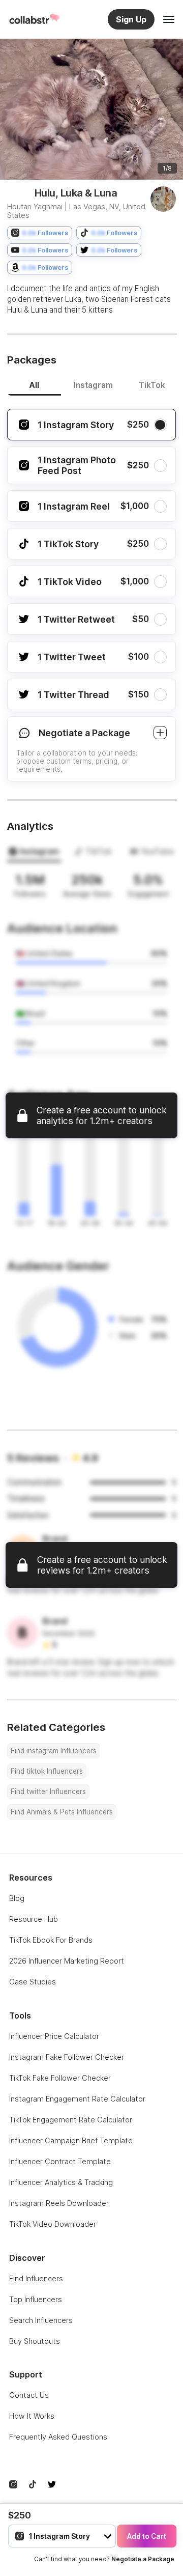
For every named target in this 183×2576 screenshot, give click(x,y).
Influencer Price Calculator (54, 2036)
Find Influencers (36, 2278)
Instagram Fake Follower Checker (67, 2057)
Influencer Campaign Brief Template (71, 2140)
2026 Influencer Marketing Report (67, 1961)
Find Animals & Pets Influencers (62, 1812)
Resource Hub (34, 1919)
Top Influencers (36, 2299)
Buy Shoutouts (35, 2341)
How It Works (32, 2416)
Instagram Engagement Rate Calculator (77, 2099)
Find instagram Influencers (54, 1751)
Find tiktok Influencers (47, 1771)
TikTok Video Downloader (53, 2224)
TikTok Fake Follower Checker (60, 2078)
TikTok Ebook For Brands (51, 1940)
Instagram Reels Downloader (59, 2203)
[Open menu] (169, 19)
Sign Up (131, 19)
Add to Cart (147, 2536)
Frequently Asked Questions (58, 2437)
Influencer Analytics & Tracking (61, 2182)
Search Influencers (41, 2320)
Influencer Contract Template (60, 2161)
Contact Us (29, 2395)
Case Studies (33, 1982)
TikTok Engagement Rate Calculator (71, 2120)
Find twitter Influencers (48, 1791)
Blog (17, 1898)
